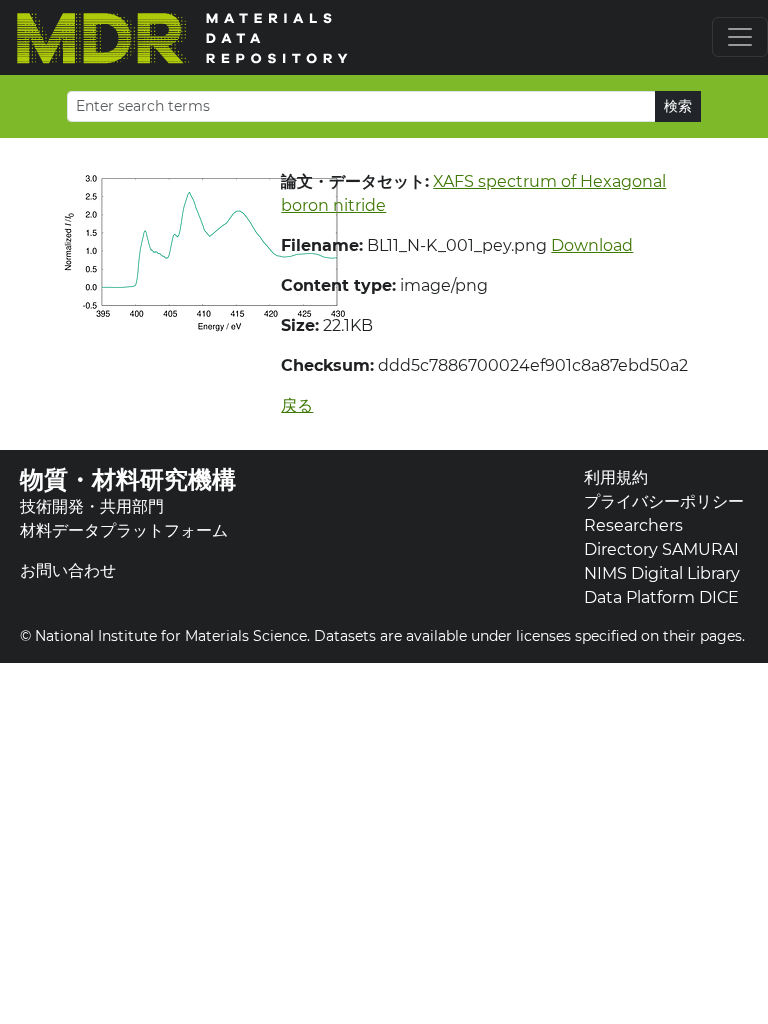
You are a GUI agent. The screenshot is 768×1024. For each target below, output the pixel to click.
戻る (297, 405)
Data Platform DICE (661, 597)
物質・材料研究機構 (128, 479)
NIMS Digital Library (662, 573)
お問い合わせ (68, 570)
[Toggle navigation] (740, 37)
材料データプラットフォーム (124, 530)
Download (592, 245)
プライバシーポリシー (664, 501)
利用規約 (616, 477)
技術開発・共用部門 (92, 506)
